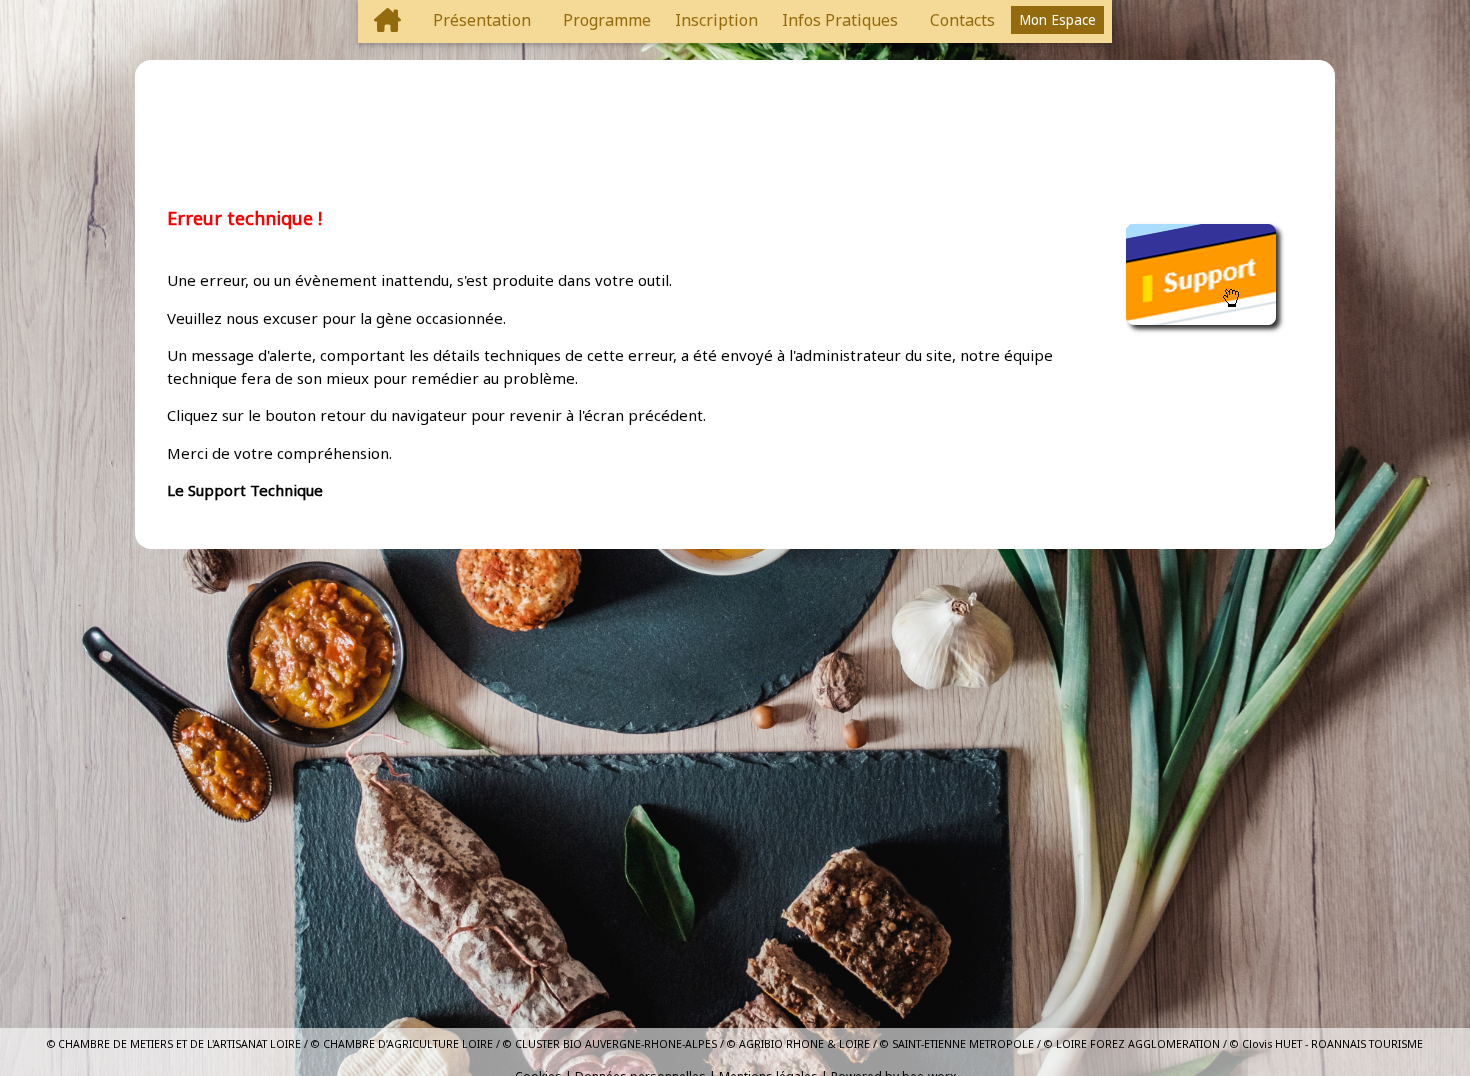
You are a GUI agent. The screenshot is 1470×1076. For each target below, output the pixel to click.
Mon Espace (1057, 20)
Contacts (962, 20)
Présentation (482, 20)
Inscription (716, 20)
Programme (607, 20)
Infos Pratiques (840, 20)
